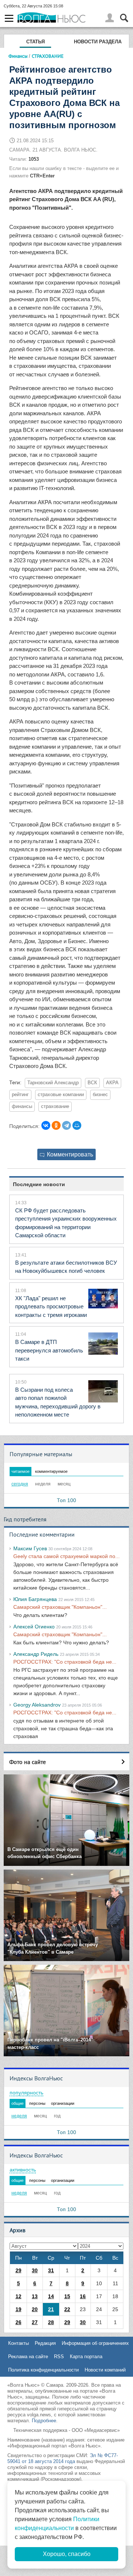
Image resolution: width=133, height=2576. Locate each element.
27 (35, 2322)
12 (18, 2296)
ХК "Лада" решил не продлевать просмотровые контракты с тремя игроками (51, 1307)
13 (35, 2296)
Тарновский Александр (53, 1083)
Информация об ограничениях (95, 2343)
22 (67, 2309)
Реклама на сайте (28, 2357)
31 (51, 2270)
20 (35, 2309)
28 (51, 2322)
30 (35, 2270)
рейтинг (20, 1095)
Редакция (45, 2343)
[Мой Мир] (77, 1125)
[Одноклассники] (56, 1125)
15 (67, 2296)
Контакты (18, 2343)
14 (51, 2296)
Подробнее (44, 2421)
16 (83, 2296)
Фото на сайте (28, 1762)
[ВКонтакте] (46, 1125)
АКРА (112, 1083)
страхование (55, 1106)
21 (51, 2309)
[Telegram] (66, 1125)
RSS (59, 2357)
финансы (22, 1106)
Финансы (18, 56)
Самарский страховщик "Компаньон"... (60, 1607)
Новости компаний (105, 2370)
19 (18, 2309)
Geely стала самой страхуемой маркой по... (66, 1556)
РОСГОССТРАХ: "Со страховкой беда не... (65, 1662)
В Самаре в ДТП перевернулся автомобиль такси (49, 1350)
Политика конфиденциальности (43, 2370)
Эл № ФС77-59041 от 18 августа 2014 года (63, 2458)
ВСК (92, 1083)
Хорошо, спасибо (67, 2554)
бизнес (100, 1095)
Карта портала (86, 2357)
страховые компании (61, 1095)
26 (18, 2322)
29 (18, 2270)
